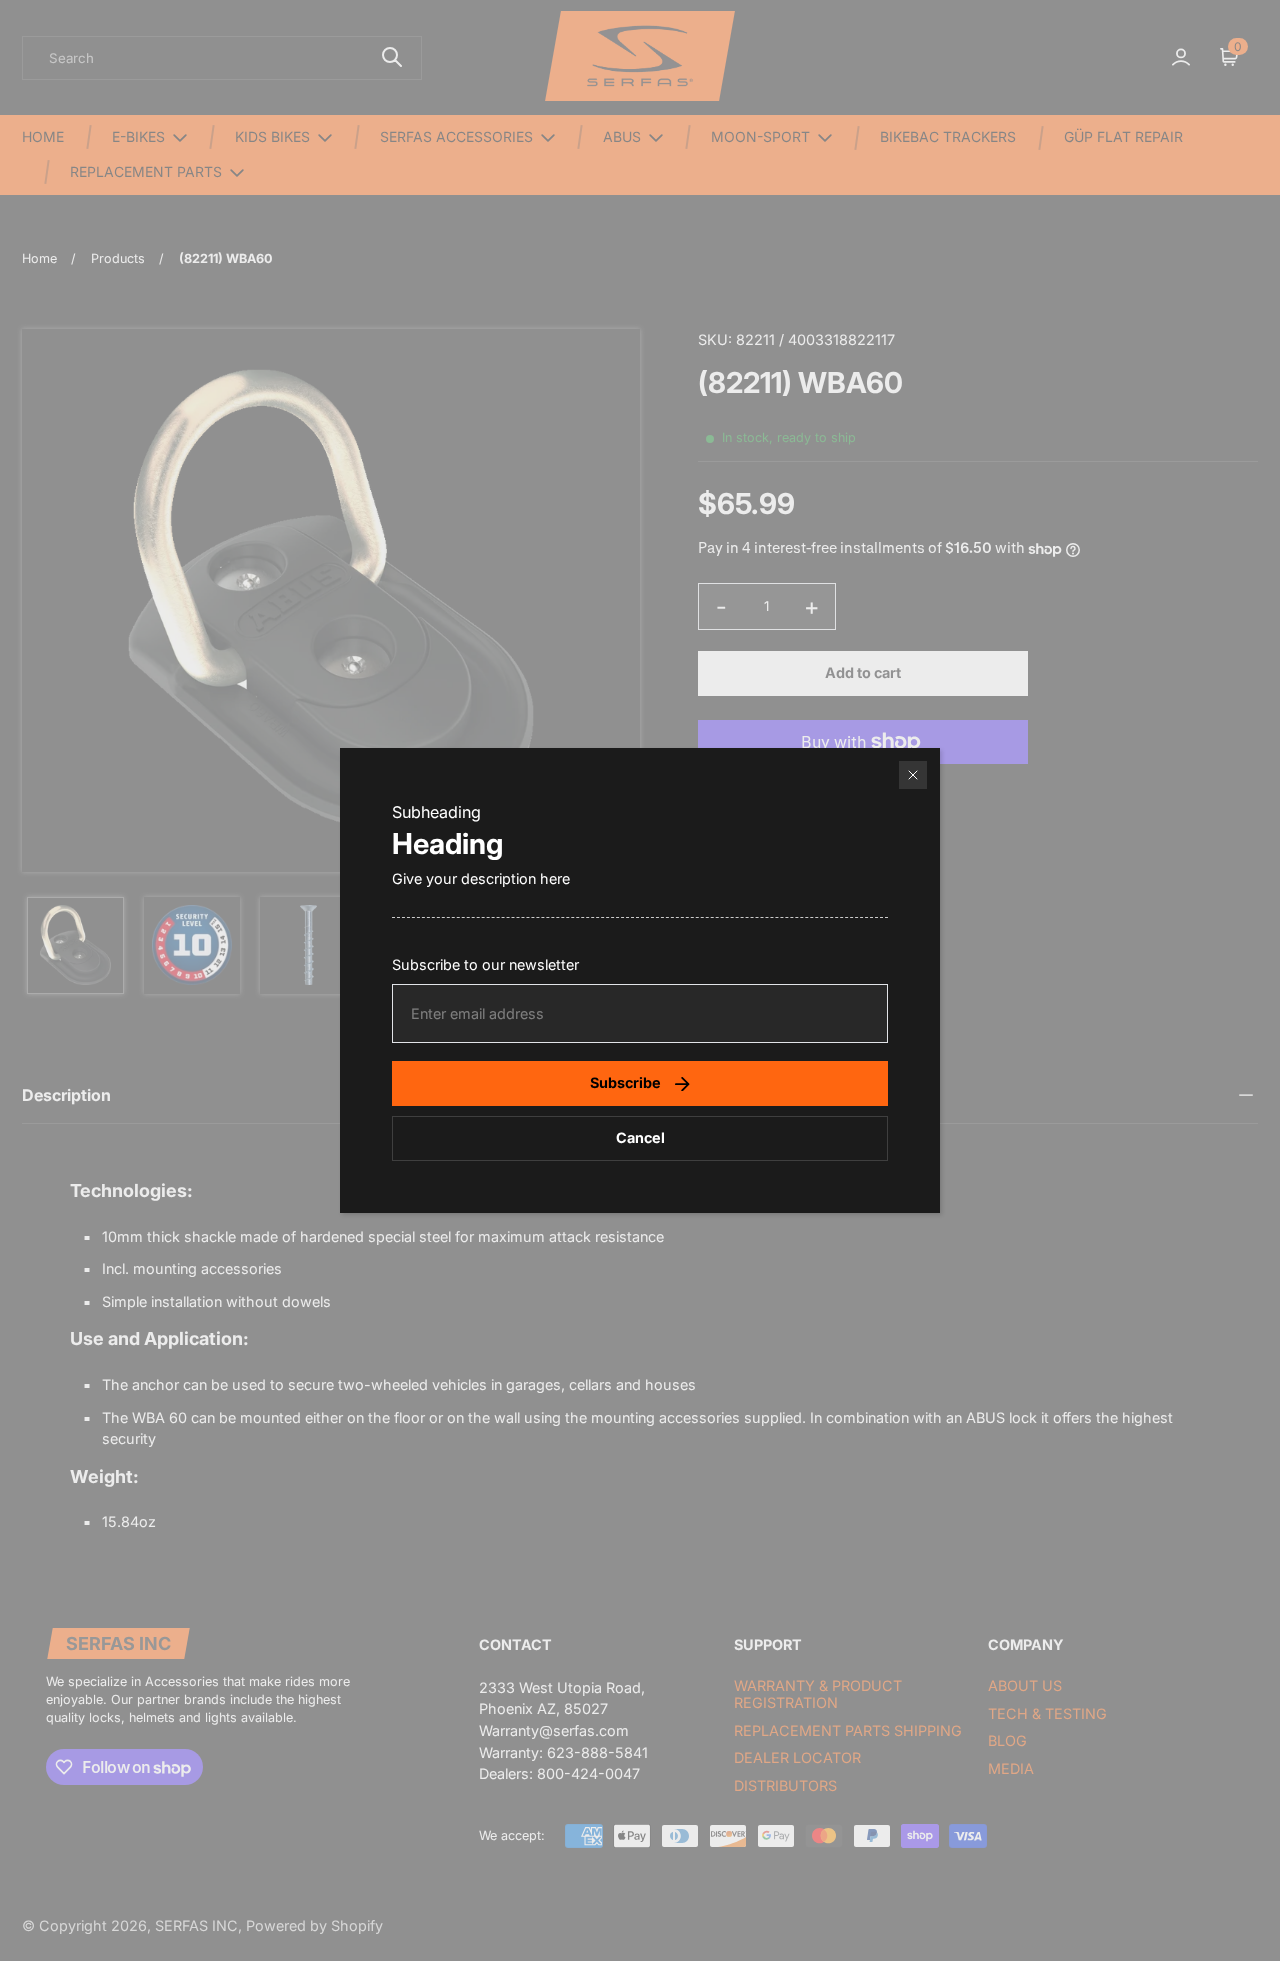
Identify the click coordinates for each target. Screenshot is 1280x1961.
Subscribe (625, 1082)
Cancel (640, 1137)
